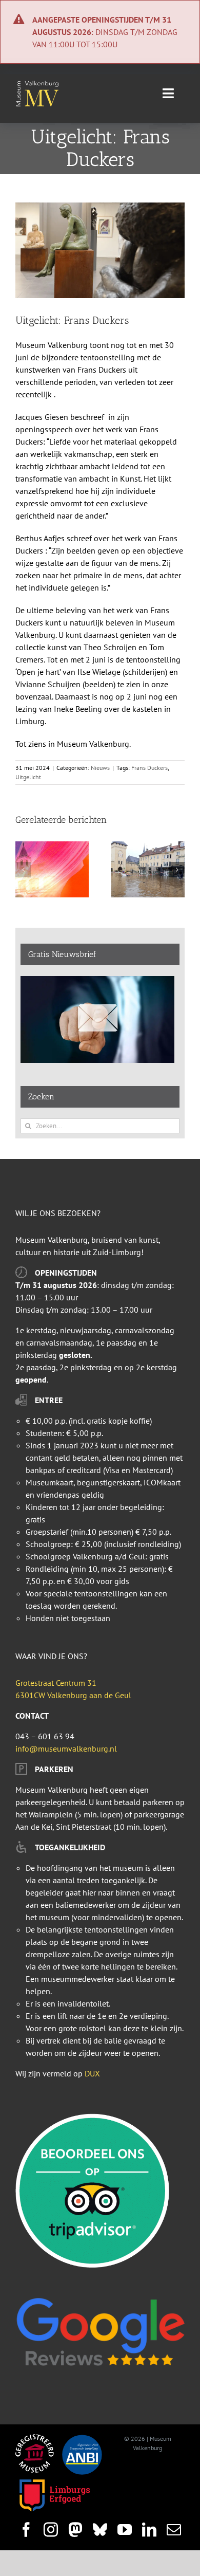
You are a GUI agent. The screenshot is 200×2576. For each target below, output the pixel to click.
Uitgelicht (28, 777)
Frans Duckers (149, 768)
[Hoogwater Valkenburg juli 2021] (148, 847)
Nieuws (100, 768)
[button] (23, 870)
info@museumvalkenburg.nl (66, 1749)
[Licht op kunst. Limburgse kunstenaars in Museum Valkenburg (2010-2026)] (52, 847)
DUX (92, 2073)
